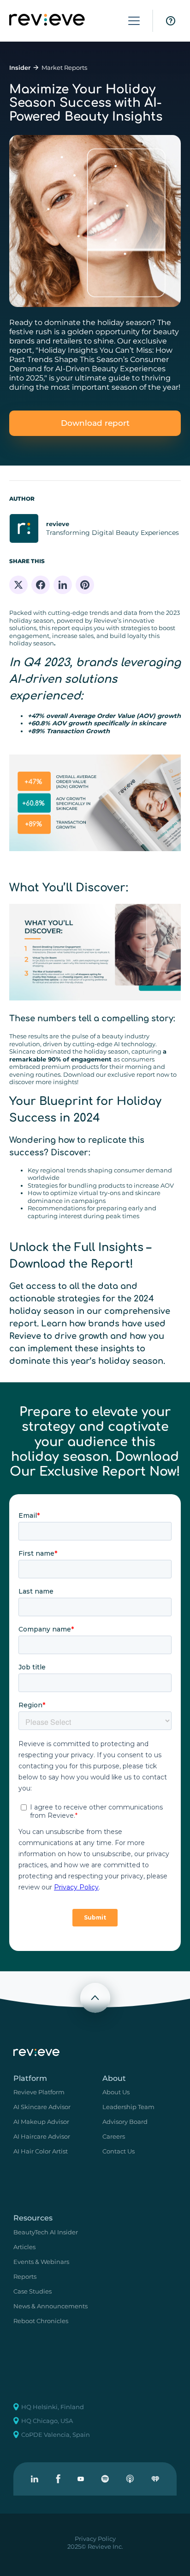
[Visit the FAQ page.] (171, 21)
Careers (114, 2136)
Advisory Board (125, 2122)
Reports (25, 2276)
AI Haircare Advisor (42, 2136)
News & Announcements (50, 2306)
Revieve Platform (39, 2092)
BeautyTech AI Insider (46, 2232)
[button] (134, 21)
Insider (20, 67)
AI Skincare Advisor (42, 2107)
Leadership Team (128, 2107)
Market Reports (64, 67)
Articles (24, 2247)
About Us (116, 2092)
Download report (95, 423)
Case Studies (33, 2291)
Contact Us (119, 2151)
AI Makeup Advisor (41, 2122)
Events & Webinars (41, 2262)
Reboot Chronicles (41, 2321)
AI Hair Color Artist (41, 2151)
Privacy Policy (95, 2539)
